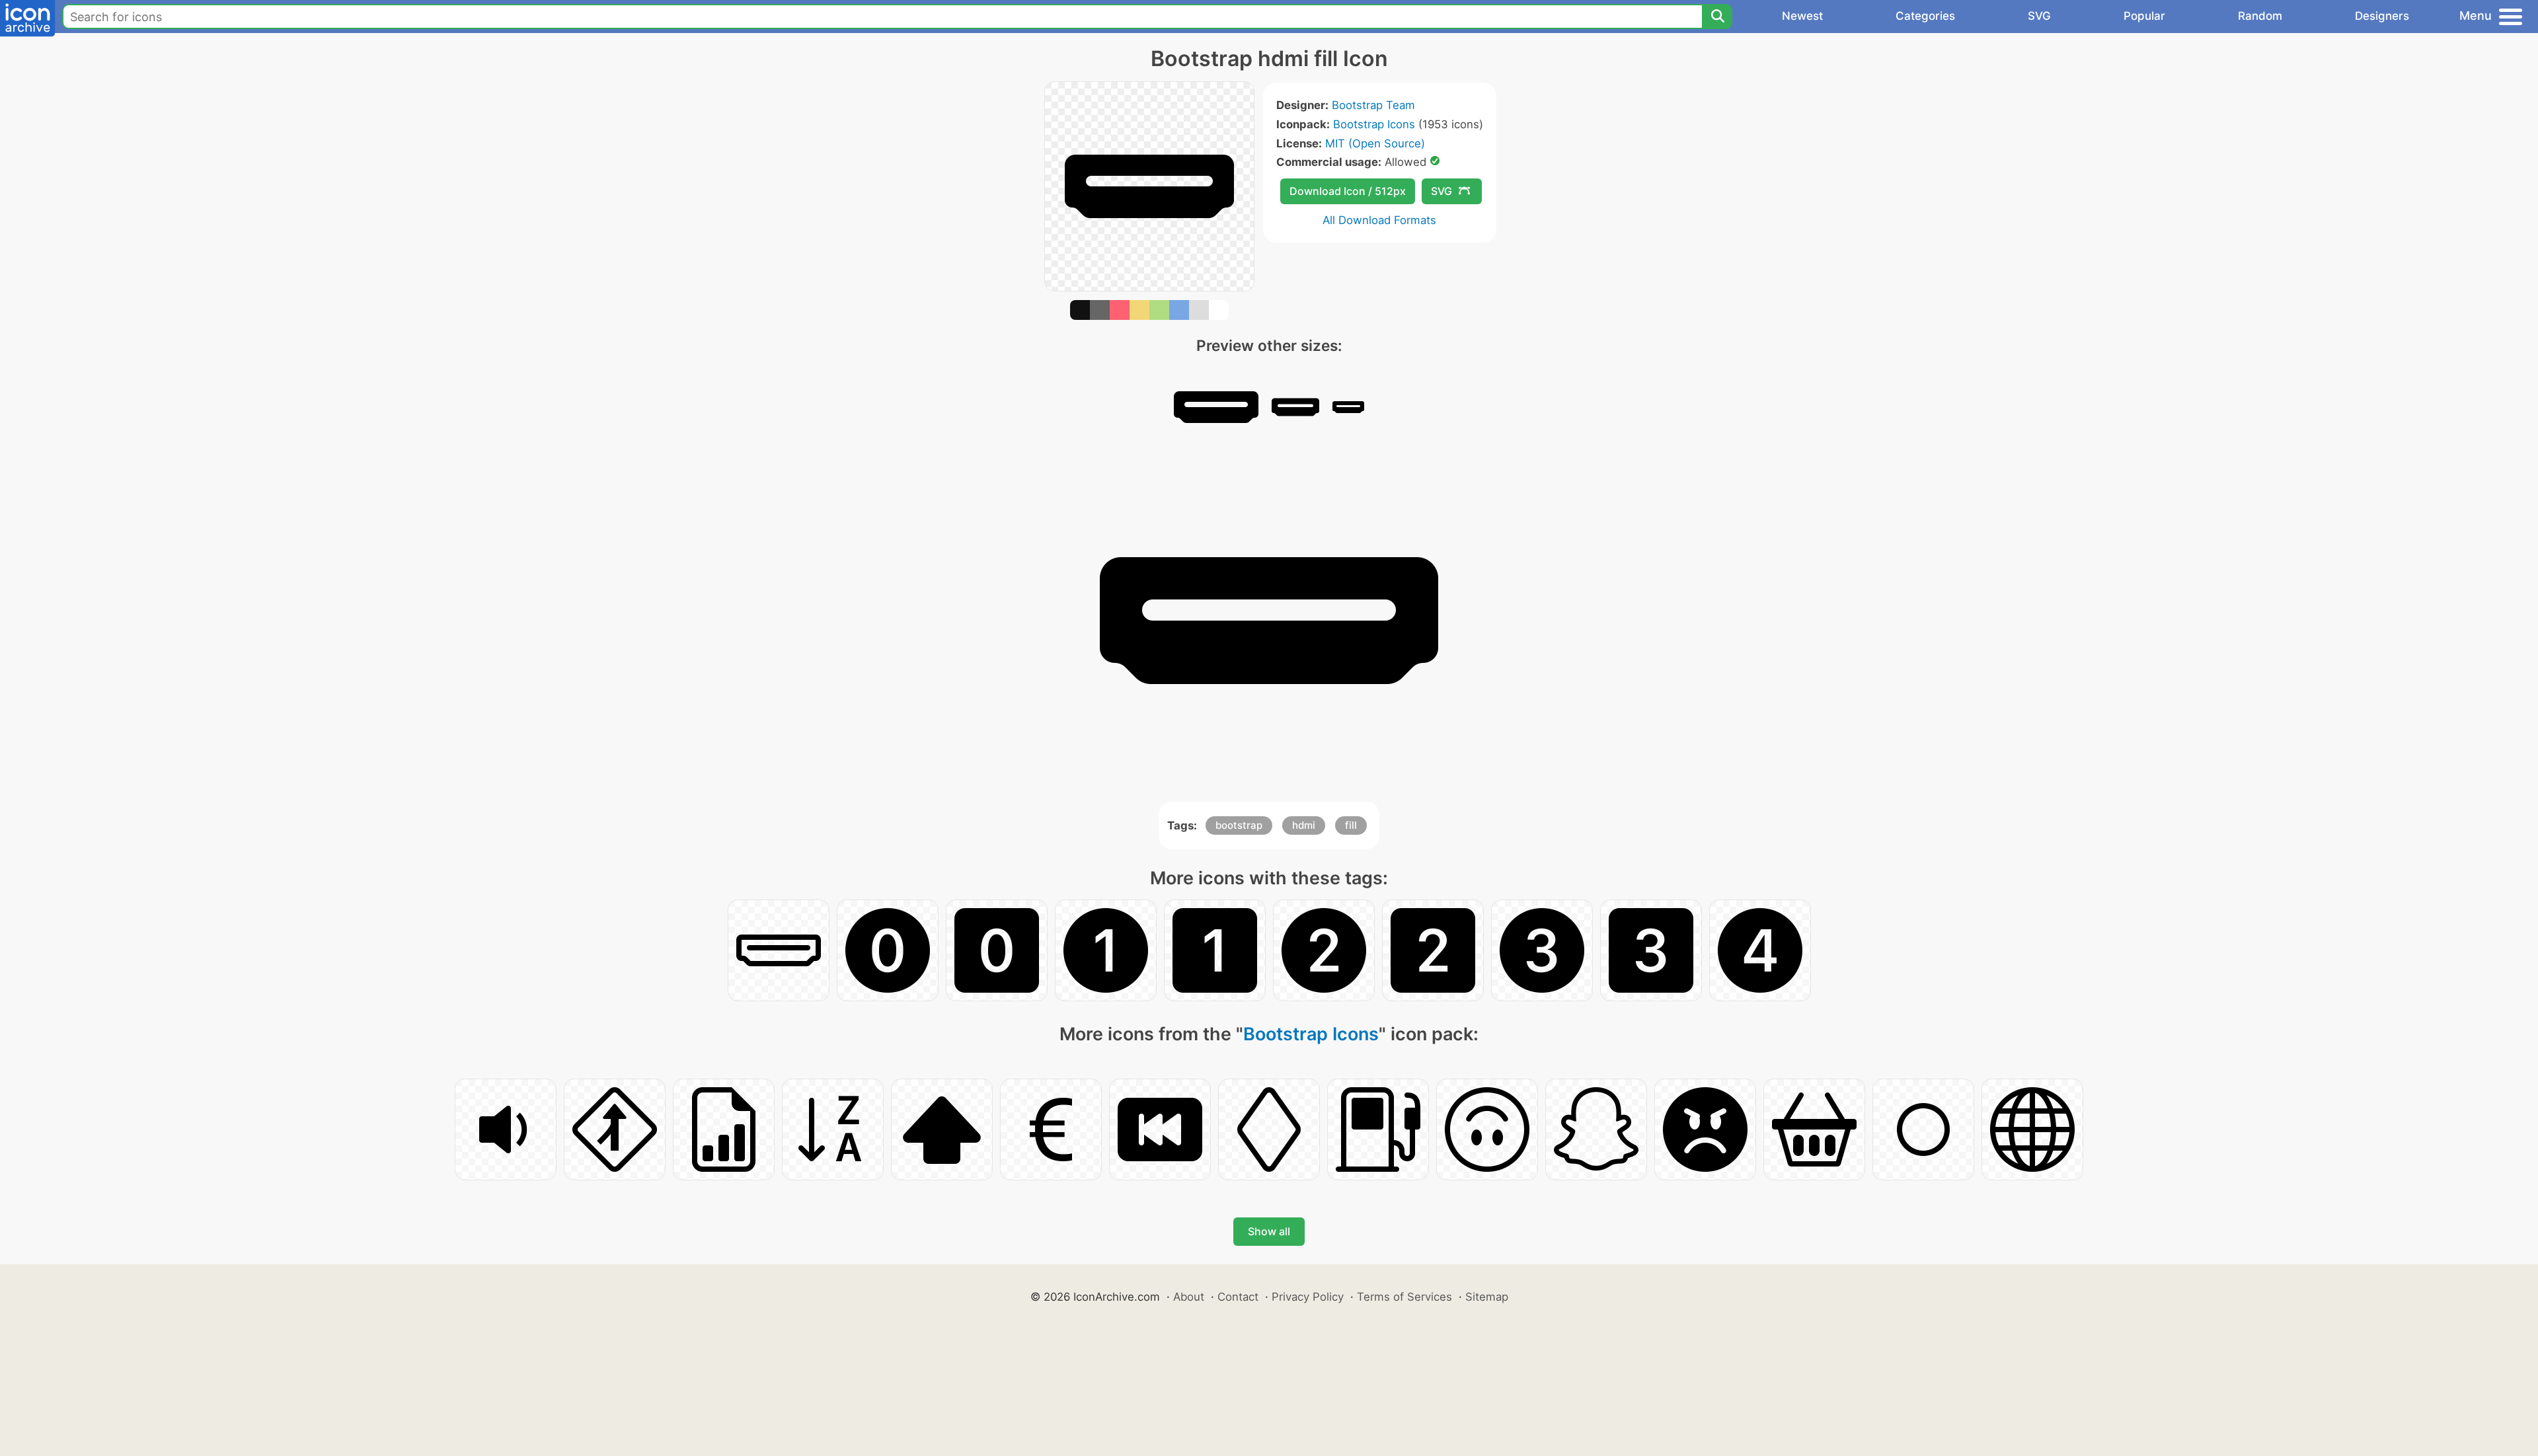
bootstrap (1239, 825)
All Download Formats (1379, 220)
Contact (1238, 1297)
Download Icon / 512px (1348, 191)
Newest (1802, 16)
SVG (2039, 16)
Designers (2382, 16)
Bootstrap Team (1373, 105)
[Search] (1717, 17)
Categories (1925, 16)
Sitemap (1487, 1297)
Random (2260, 16)
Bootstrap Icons (1374, 124)
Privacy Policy (1308, 1297)
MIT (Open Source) (1375, 143)
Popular (2144, 16)
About (1189, 1297)
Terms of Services (1404, 1297)
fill (1351, 825)
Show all (1269, 1231)
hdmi (1304, 825)
